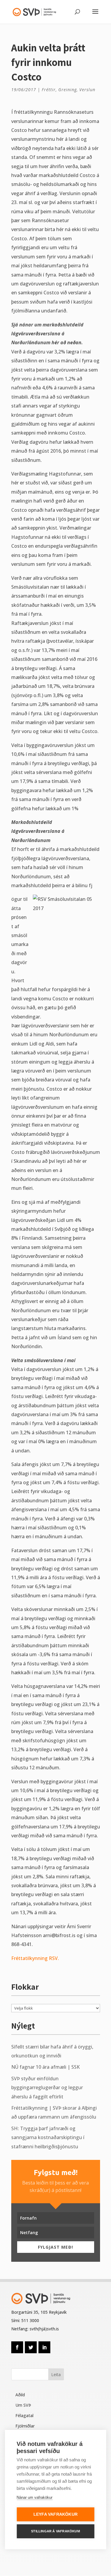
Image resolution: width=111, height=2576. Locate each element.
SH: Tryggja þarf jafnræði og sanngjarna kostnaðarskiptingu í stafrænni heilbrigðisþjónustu (48, 2137)
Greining (67, 90)
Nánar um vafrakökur (34, 2497)
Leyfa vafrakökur (55, 2514)
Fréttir (49, 90)
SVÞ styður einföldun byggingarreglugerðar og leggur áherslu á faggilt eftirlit (47, 2088)
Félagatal (24, 2415)
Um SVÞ (23, 2405)
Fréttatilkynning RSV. (35, 1958)
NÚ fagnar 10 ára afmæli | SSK (45, 2067)
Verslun (87, 90)
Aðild (20, 2395)
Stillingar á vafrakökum (55, 2531)
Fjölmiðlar (25, 2426)
